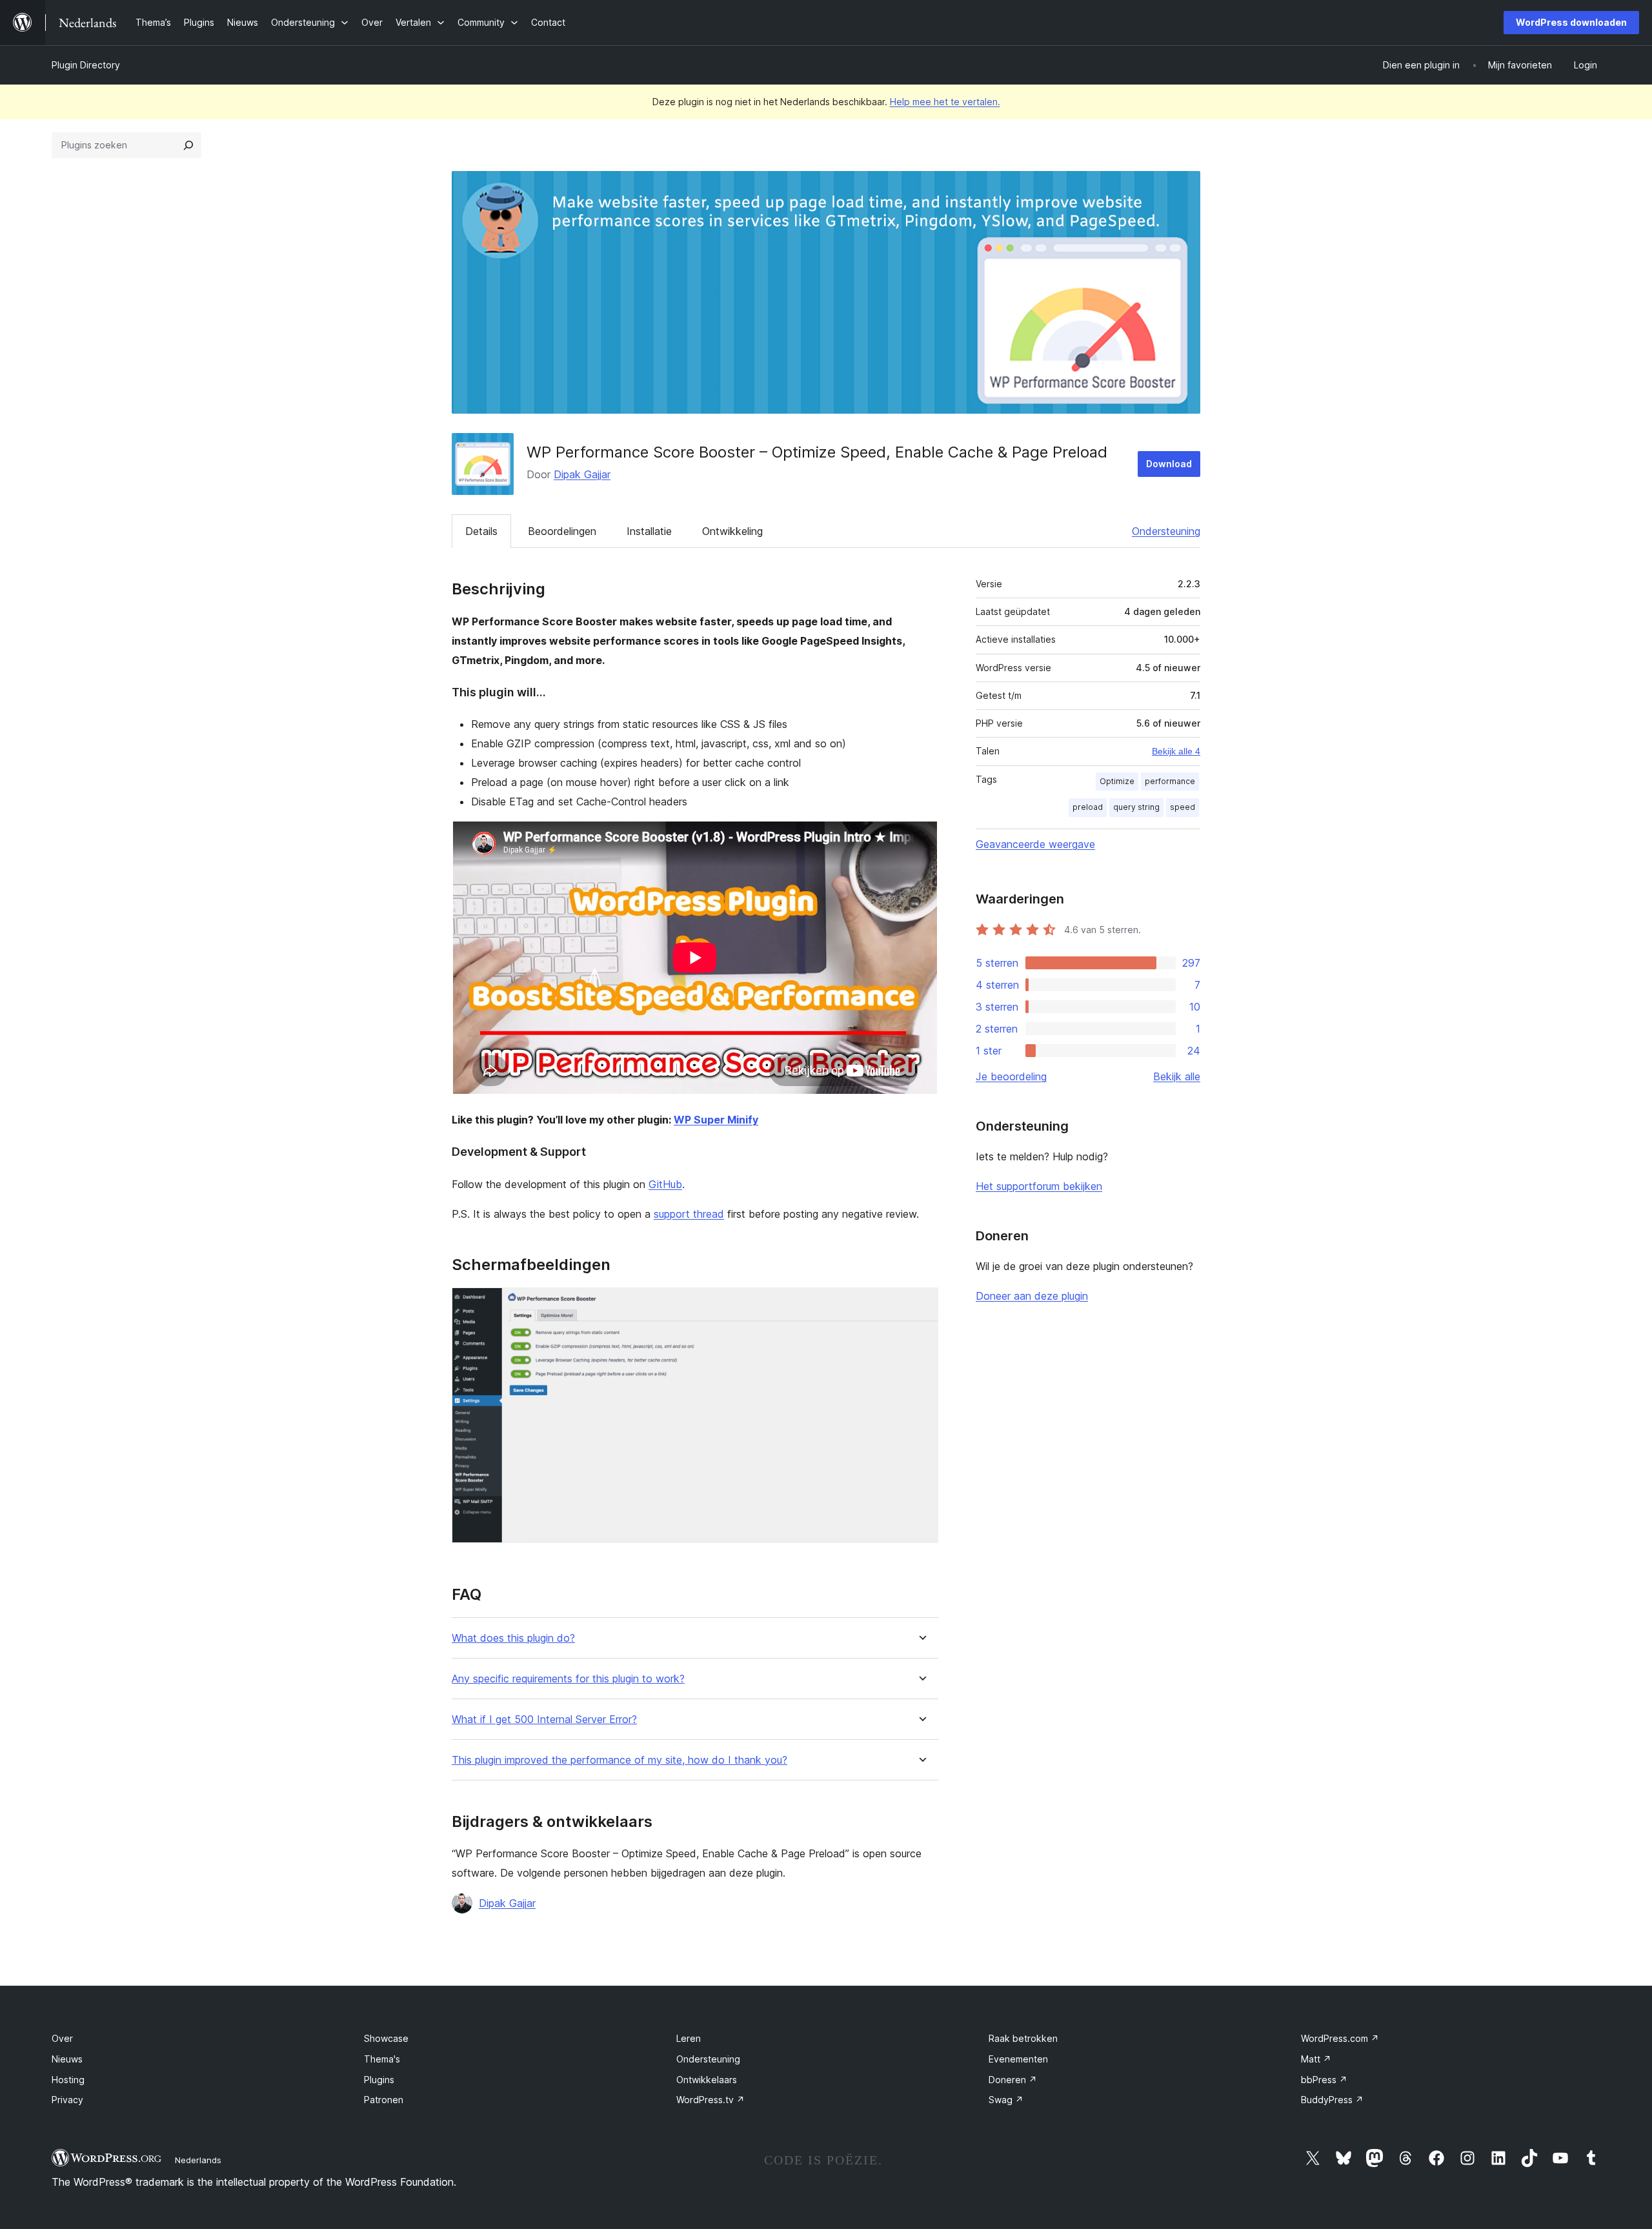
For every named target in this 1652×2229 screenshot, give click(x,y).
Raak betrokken (1023, 2038)
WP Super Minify (716, 1120)
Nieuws (67, 2059)
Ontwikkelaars (707, 2080)
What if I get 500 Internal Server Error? (544, 1720)
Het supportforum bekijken (1039, 1186)
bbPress (1324, 2080)
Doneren (1013, 2080)
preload (1088, 807)
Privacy (67, 2100)
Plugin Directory (86, 65)
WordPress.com (1340, 2038)
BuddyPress (1332, 2100)
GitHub (665, 1184)
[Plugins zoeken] (188, 145)
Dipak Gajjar (582, 474)
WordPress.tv (710, 2100)
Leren (689, 2038)
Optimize (1117, 781)
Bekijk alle (1177, 1076)
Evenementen (1018, 2059)
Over (62, 2038)
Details (481, 531)
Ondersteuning (1166, 531)
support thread (689, 1214)
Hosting (68, 2080)
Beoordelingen (562, 531)
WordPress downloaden (1571, 22)
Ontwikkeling (732, 531)
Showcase (386, 2038)
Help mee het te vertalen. (945, 102)
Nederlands (198, 2160)
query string (1136, 807)
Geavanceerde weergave (1035, 844)
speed (1183, 807)
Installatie (649, 531)
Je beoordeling (1011, 1076)
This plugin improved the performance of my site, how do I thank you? (619, 1760)
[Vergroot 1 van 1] (921, 1305)
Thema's (382, 2059)
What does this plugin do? (513, 1638)
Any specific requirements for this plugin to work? (568, 1679)
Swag (1006, 2100)
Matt (1316, 2059)
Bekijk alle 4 (1176, 751)
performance (1170, 781)
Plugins (379, 2080)
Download (1169, 464)
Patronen (384, 2100)
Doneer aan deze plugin (1032, 1296)
